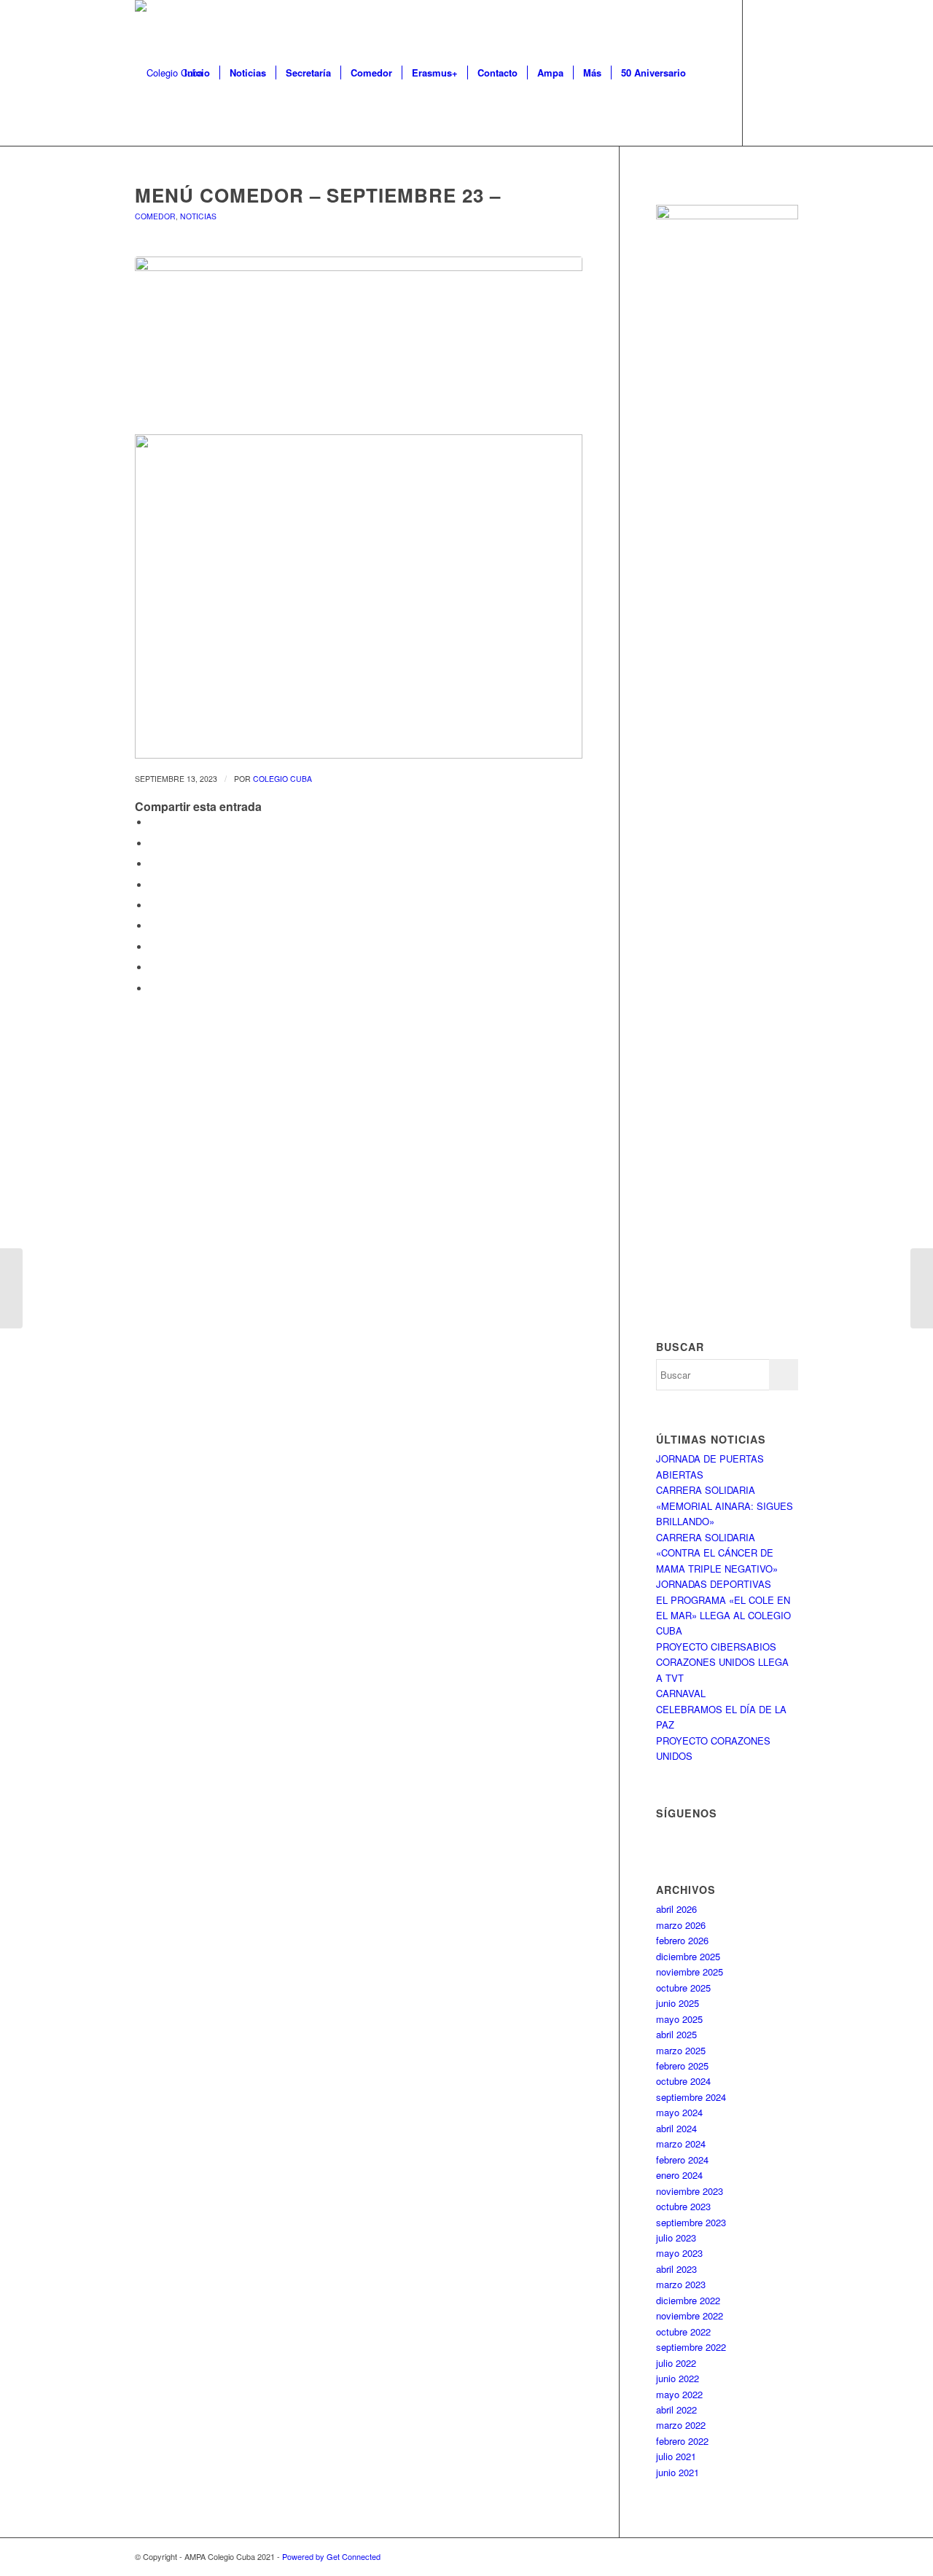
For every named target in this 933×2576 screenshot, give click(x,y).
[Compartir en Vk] (153, 947)
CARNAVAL (681, 1693)
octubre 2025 (683, 1988)
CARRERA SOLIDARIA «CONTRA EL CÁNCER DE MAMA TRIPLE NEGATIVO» (717, 1553)
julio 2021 (676, 2456)
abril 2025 (676, 2034)
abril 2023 (676, 2269)
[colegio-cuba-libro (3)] (359, 341)
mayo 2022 (679, 2394)
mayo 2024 (679, 2112)
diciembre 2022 (688, 2300)
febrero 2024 (682, 2160)
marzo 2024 (681, 2144)
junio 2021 (678, 2472)
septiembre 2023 (691, 2222)
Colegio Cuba (282, 779)
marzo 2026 (681, 1925)
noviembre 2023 (690, 2191)
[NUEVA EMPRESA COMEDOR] (922, 1288)
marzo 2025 (681, 2050)
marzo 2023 (681, 2284)
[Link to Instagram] (787, 72)
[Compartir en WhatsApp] (153, 864)
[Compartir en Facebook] (153, 822)
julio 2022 (676, 2363)
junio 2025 (678, 2003)
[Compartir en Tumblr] (153, 926)
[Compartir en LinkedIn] (153, 905)
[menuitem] (197, 73)
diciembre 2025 (688, 1956)
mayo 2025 (679, 2019)
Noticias (198, 216)
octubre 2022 (683, 2332)
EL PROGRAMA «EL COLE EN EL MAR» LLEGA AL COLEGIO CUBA (723, 1616)
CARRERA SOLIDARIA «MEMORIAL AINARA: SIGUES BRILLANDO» (725, 1506)
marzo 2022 (681, 2425)
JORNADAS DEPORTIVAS (714, 1584)
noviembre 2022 (690, 2315)
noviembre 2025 (690, 1972)
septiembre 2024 (691, 2097)
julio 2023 (676, 2238)
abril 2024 (676, 2128)
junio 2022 (678, 2378)
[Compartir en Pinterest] (153, 885)
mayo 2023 (679, 2253)
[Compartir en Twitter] (153, 843)
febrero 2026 (682, 1940)
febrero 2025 (682, 2066)
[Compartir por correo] (153, 988)
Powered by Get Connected (331, 2556)
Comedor (155, 216)
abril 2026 (676, 1909)
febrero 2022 (682, 2441)
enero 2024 (679, 2175)
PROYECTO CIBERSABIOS (716, 1647)
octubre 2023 (683, 2206)
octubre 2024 (683, 2081)
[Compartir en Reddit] (153, 967)
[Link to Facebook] (765, 72)
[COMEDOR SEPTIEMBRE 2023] (11, 1288)
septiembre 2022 (691, 2347)
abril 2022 (676, 2409)
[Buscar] (710, 73)
